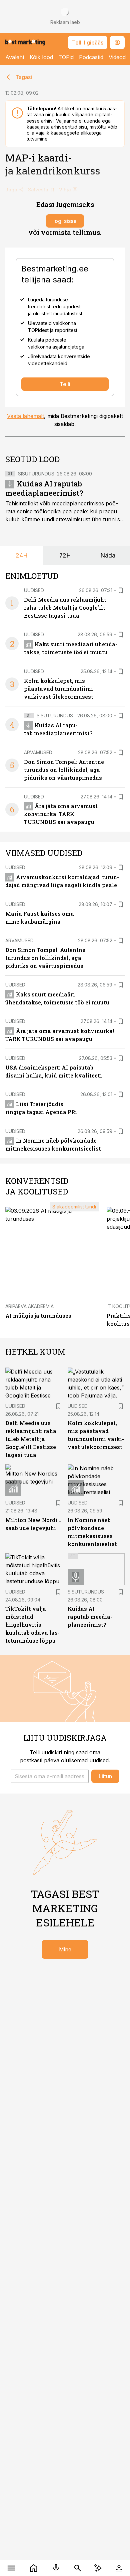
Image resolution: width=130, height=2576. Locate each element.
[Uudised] (33, 2568)
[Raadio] (56, 2568)
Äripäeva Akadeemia (29, 1306)
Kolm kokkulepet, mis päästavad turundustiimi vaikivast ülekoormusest (59, 689)
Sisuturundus (36, 474)
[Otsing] (77, 2568)
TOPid (66, 57)
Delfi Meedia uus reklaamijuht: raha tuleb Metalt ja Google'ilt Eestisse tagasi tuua (66, 608)
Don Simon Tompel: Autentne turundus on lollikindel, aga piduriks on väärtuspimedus (64, 770)
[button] (50, 1776)
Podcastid (91, 57)
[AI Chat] (98, 2568)
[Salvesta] (121, 590)
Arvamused (38, 752)
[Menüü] (11, 2568)
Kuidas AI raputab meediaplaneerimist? (44, 488)
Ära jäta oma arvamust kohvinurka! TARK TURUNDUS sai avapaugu (61, 814)
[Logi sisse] (119, 2568)
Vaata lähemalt (25, 416)
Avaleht (15, 57)
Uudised (34, 590)
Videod (117, 57)
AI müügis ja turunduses (38, 1316)
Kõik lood (41, 57)
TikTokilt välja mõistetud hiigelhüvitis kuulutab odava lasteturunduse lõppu (32, 1625)
